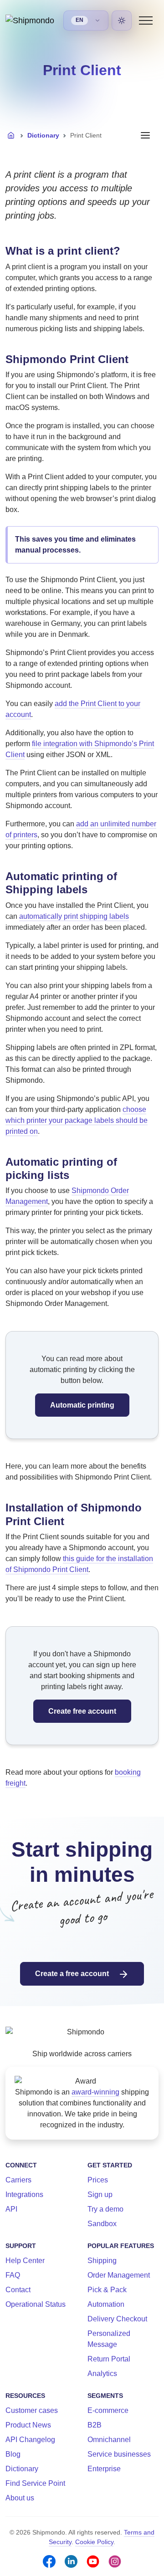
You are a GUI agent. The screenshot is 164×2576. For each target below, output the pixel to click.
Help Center (25, 2261)
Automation (106, 2304)
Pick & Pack (107, 2290)
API (11, 2209)
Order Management (119, 2275)
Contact (18, 2290)
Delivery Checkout (117, 2319)
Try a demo (105, 2209)
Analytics (102, 2374)
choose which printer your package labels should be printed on (77, 1120)
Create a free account (73, 1974)
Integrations (24, 2194)
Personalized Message (109, 2339)
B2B (95, 2425)
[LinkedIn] (71, 2561)
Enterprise (104, 2469)
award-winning (95, 2092)
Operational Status (36, 2304)
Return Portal (109, 2359)
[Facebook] (49, 2561)
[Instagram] (115, 2561)
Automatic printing (82, 1405)
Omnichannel (109, 2440)
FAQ (13, 2275)
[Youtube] (93, 2561)
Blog (13, 2454)
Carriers (18, 2180)
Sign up (100, 2194)
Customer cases (32, 2410)
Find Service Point (35, 2483)
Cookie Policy (94, 2542)
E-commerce (108, 2410)
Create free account (82, 1711)
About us (20, 2498)
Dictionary (43, 135)
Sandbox (102, 2224)
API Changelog (30, 2440)
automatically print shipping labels (74, 916)
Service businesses (119, 2454)
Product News (28, 2425)
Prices (98, 2180)
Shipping (102, 2261)
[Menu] (146, 20)
